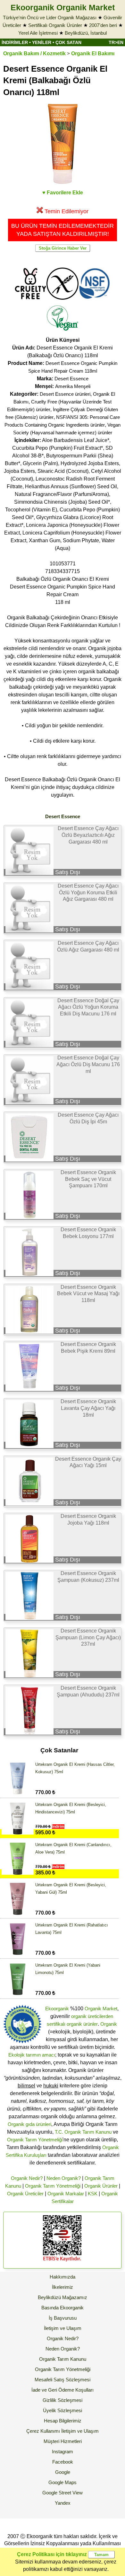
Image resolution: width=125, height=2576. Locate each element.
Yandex (63, 2503)
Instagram (63, 2452)
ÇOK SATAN (68, 42)
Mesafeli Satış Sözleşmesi (63, 2380)
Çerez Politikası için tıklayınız (52, 2554)
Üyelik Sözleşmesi (63, 2410)
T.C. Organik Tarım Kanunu (83, 2132)
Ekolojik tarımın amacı (32, 2055)
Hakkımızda (63, 2277)
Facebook (63, 2462)
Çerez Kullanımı (43, 2431)
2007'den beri (103, 25)
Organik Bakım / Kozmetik (34, 53)
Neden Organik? (64, 2178)
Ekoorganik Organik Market (63, 7)
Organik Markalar (66, 2194)
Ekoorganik (57, 2009)
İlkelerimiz (63, 2287)
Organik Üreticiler (25, 2194)
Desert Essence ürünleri (65, 394)
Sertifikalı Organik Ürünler (55, 25)
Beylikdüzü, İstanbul (86, 33)
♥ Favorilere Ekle (63, 193)
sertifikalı (56, 2024)
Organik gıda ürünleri (29, 2124)
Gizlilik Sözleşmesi (63, 2400)
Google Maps (63, 2482)
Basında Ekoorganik (63, 2308)
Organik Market (101, 2009)
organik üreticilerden (92, 2016)
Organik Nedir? (27, 2178)
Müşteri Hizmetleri (63, 2441)
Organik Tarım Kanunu (63, 2359)
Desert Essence (71, 379)
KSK (93, 2194)
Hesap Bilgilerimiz (63, 2421)
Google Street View (63, 2493)
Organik (109, 2024)
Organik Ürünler (101, 2186)
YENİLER (42, 42)
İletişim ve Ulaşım (63, 2328)
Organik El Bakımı (93, 53)
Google (63, 2472)
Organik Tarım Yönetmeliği (35, 2140)
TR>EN (116, 42)
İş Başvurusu (63, 2318)
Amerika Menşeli (73, 386)
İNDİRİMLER (15, 42)
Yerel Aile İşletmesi (38, 33)
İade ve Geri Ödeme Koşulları (63, 2390)
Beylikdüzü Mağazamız (63, 2297)
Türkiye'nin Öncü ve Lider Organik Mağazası (50, 18)
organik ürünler (82, 2024)
